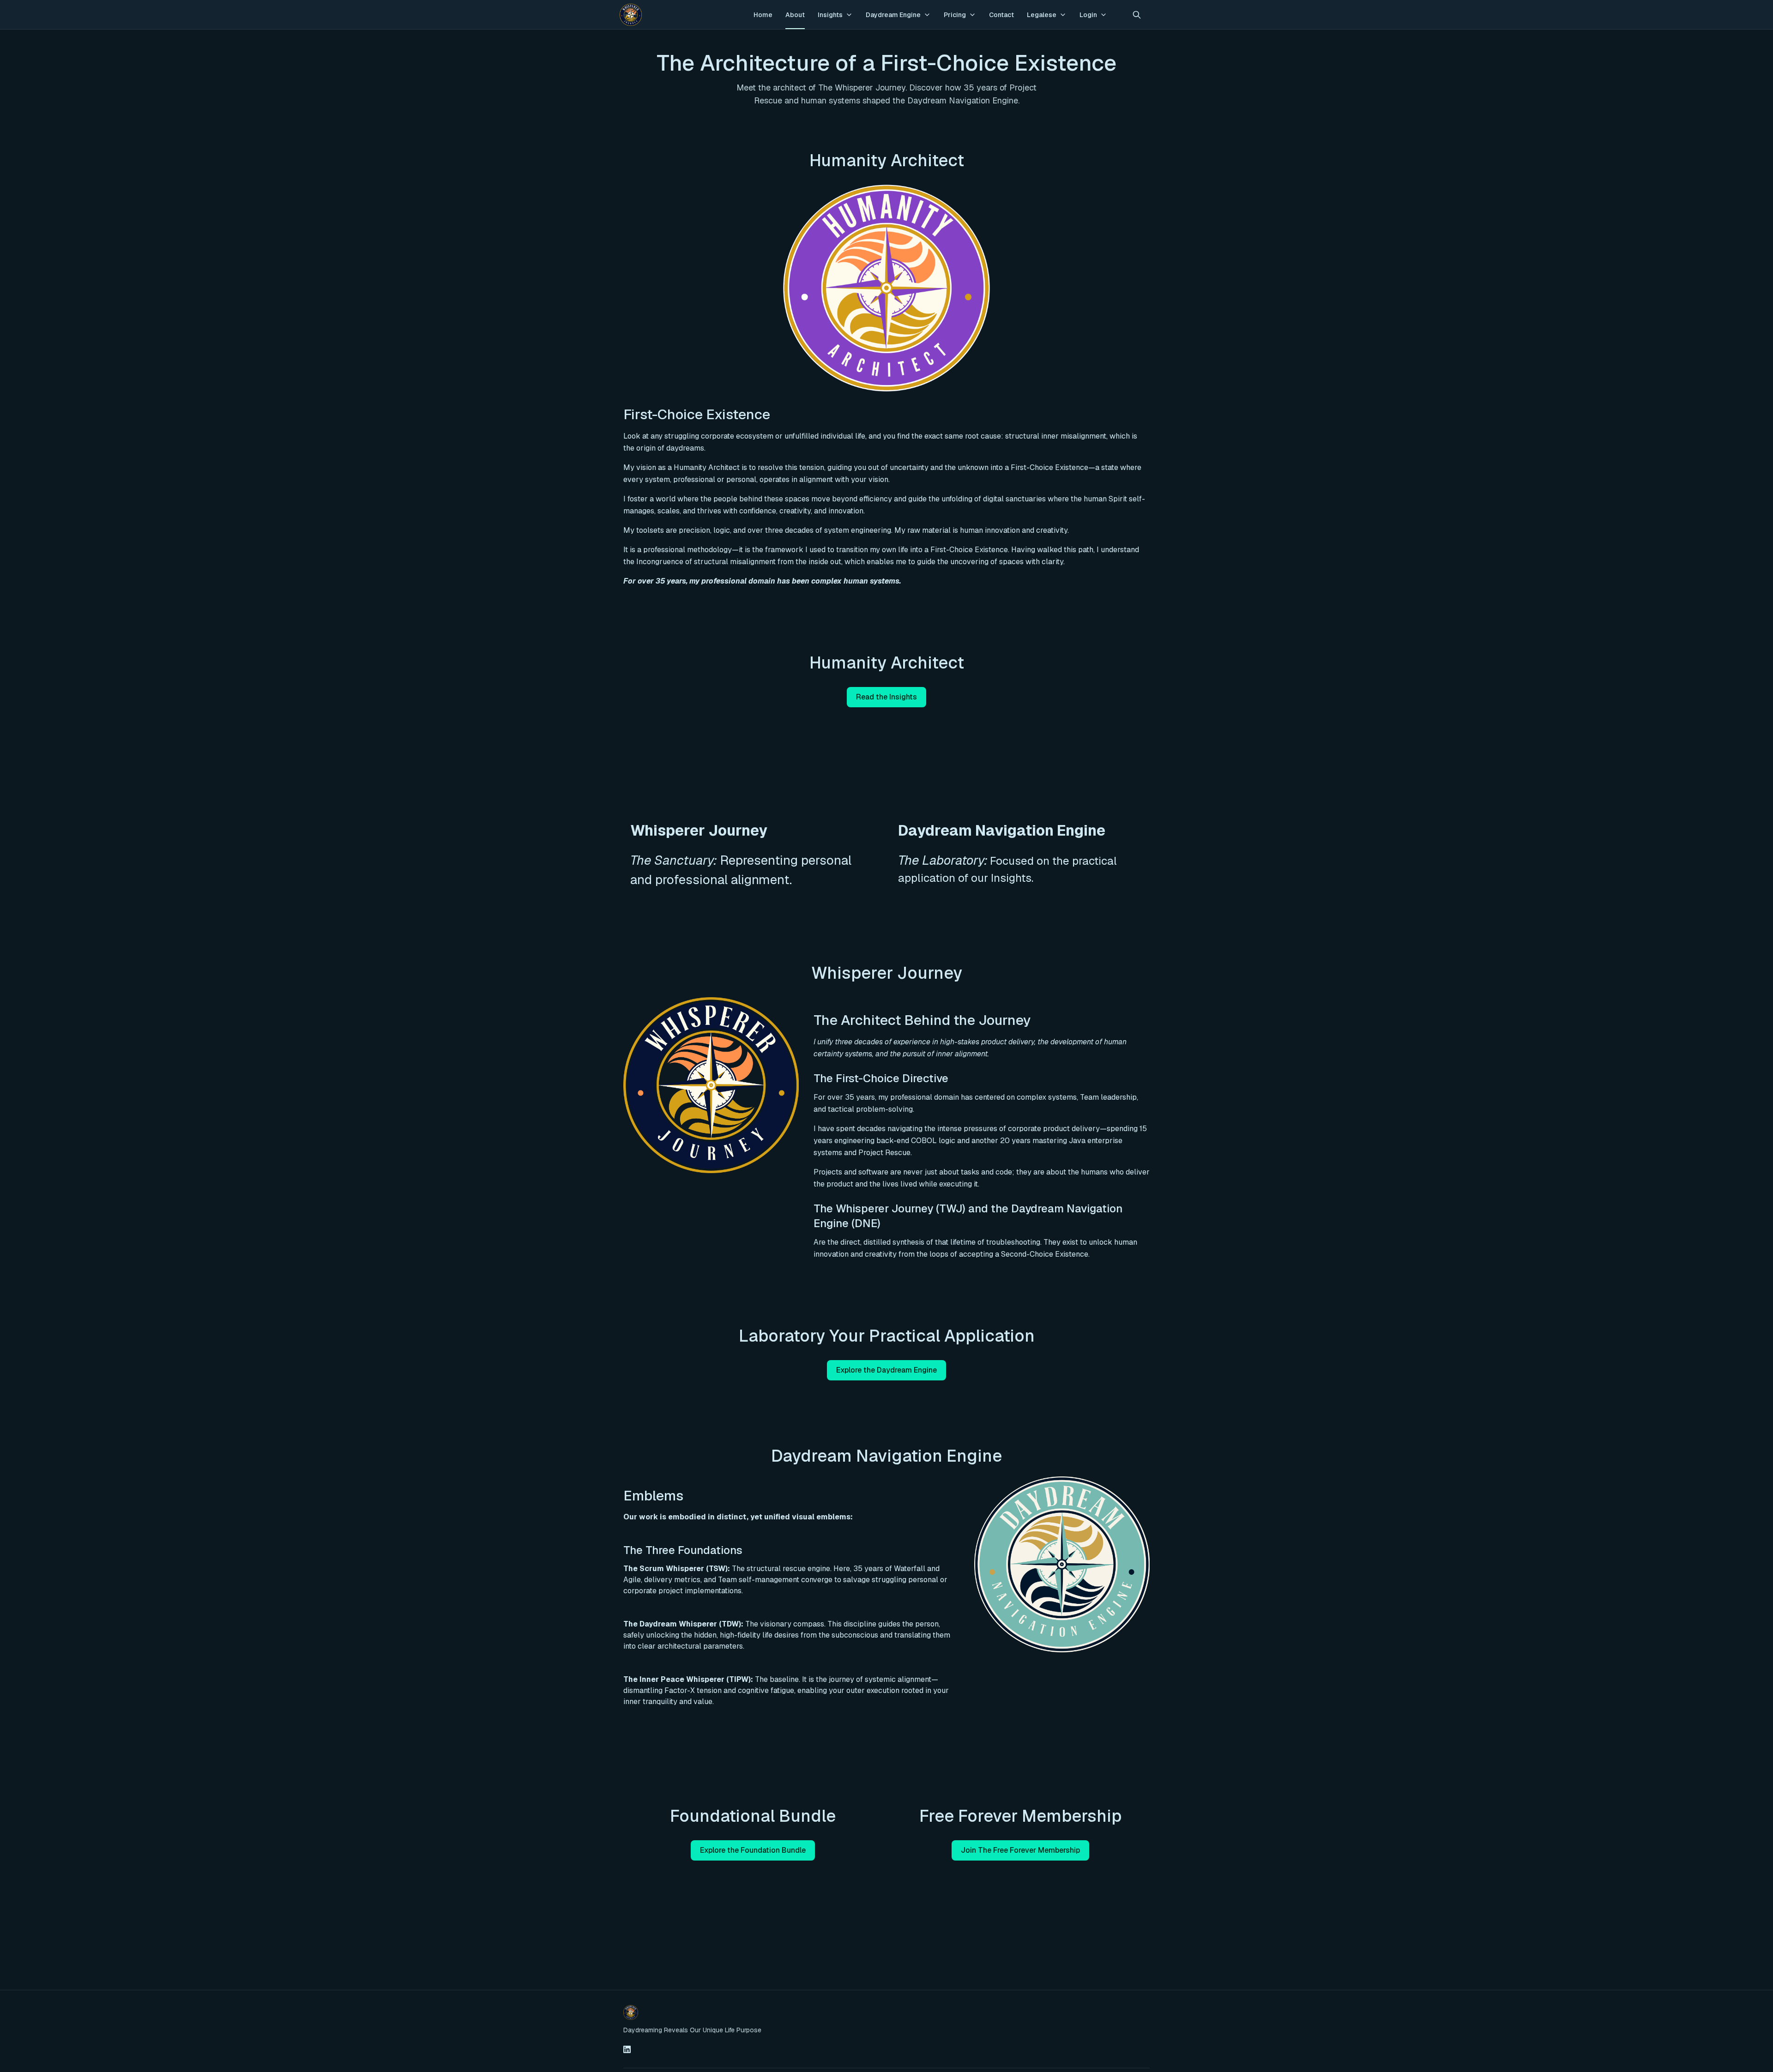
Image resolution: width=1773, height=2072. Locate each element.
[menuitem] (763, 15)
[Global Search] (1137, 15)
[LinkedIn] (627, 2049)
